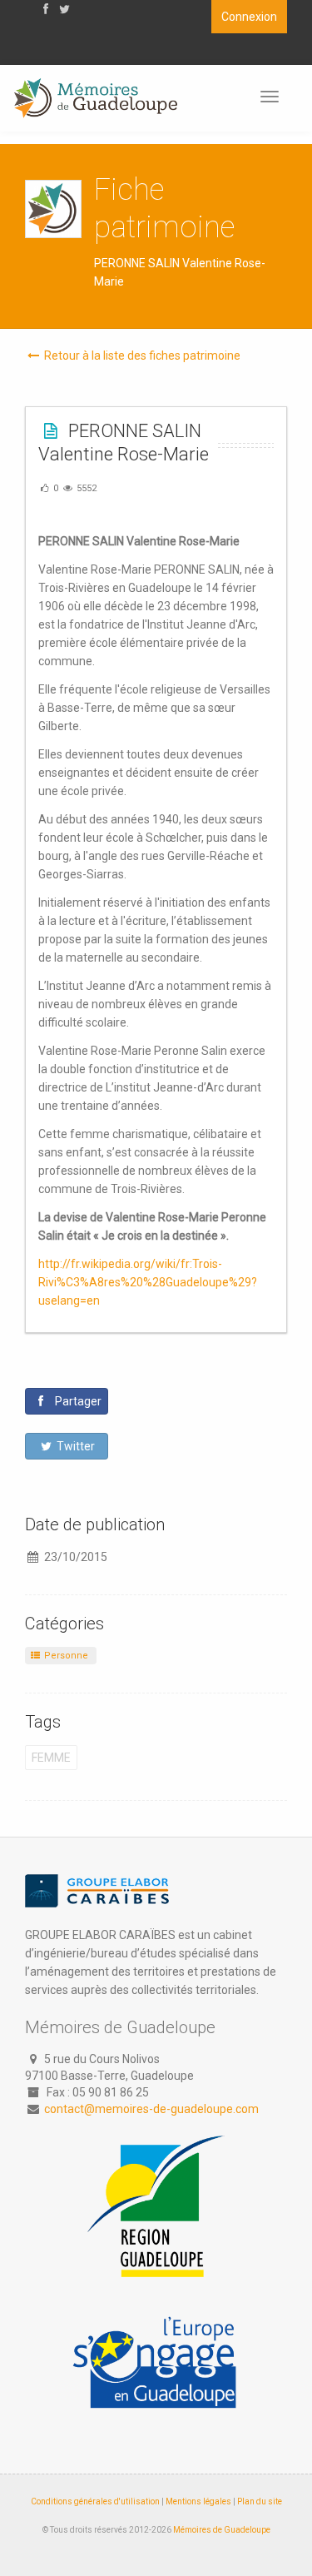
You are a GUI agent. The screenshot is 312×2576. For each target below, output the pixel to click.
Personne (65, 1656)
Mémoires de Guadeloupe (222, 2530)
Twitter (74, 1446)
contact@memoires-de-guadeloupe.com (151, 2109)
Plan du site (260, 2501)
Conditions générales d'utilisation (95, 2501)
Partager (77, 1401)
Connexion (249, 17)
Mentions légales (198, 2501)
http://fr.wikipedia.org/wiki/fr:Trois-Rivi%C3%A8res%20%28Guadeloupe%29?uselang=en (148, 1282)
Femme (51, 1758)
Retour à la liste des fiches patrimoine (141, 356)
